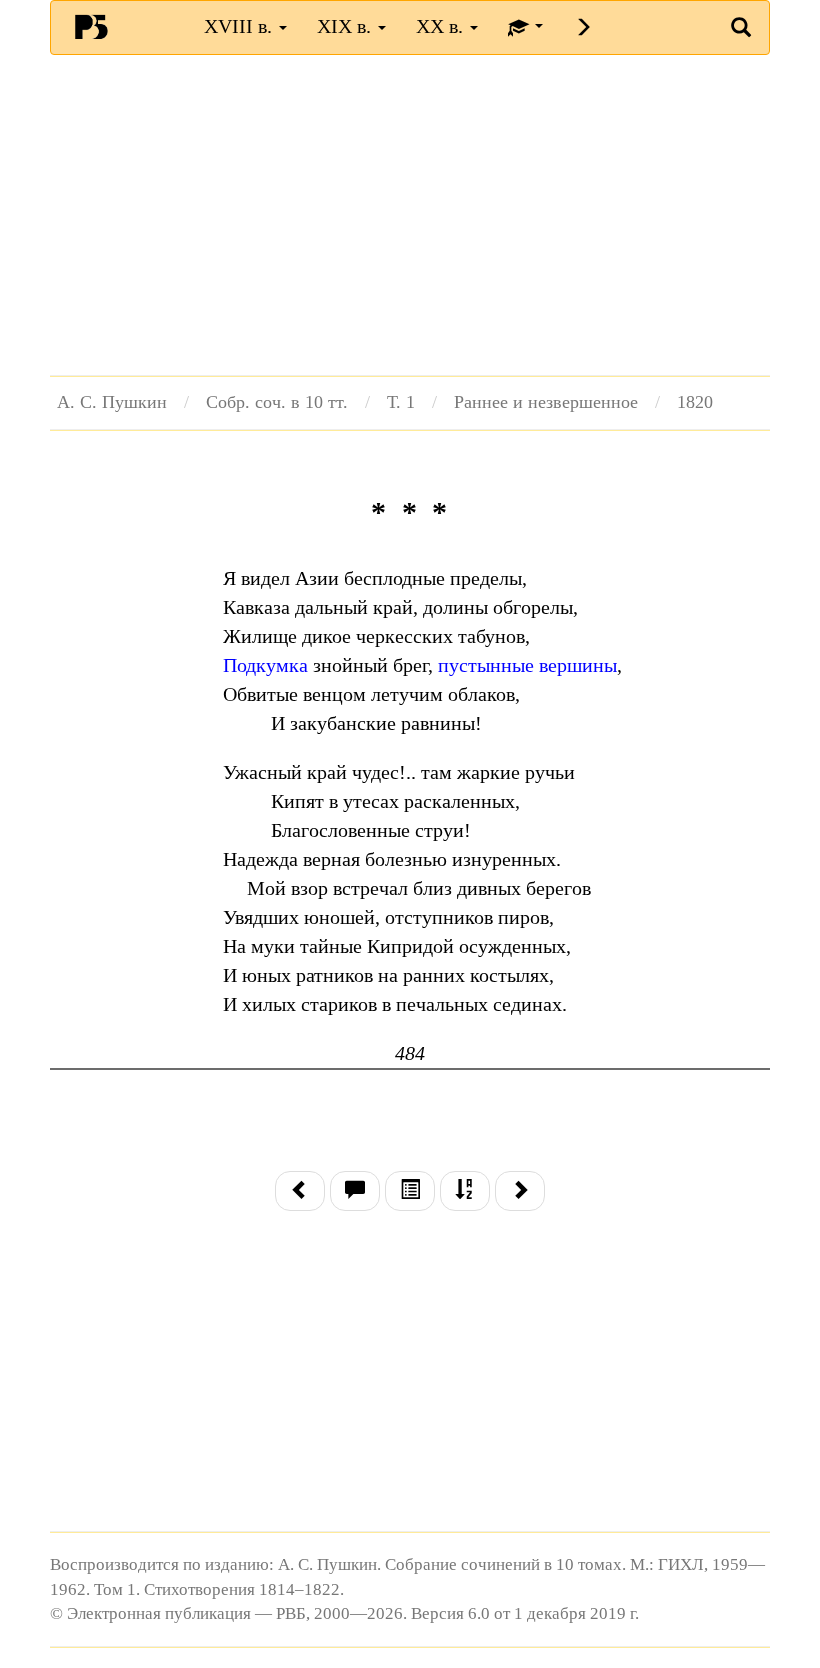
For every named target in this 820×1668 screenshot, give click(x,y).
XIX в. (346, 26)
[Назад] (300, 1191)
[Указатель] (465, 1191)
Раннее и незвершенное (546, 402)
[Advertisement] (410, 215)
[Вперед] (520, 1191)
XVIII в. (240, 26)
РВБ (91, 26)
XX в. (442, 26)
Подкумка (265, 665)
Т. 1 (401, 402)
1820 (695, 402)
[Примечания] (355, 1191)
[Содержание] (410, 1191)
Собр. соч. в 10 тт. (277, 402)
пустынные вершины (527, 665)
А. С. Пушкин (112, 402)
